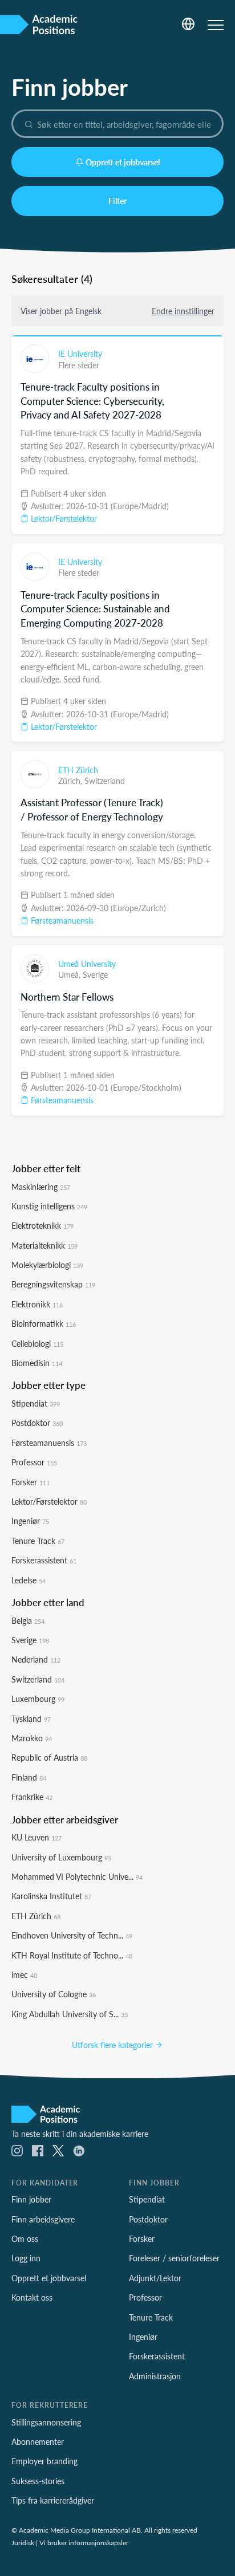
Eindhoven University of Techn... (72, 1935)
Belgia (28, 1620)
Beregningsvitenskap (53, 1284)
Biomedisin (37, 1363)
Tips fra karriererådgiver (53, 2500)
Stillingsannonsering (46, 2422)
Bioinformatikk (44, 1323)
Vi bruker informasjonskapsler (84, 2542)
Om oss (25, 2238)
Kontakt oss (32, 2297)
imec (24, 1974)
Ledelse (29, 1580)
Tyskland (31, 1718)
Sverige (95, 974)
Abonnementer (38, 2441)
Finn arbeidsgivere (43, 2219)
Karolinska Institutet (51, 1896)
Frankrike (32, 1797)
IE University (80, 354)
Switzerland (105, 781)
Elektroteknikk (42, 1225)
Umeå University (87, 964)
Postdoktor (37, 1423)
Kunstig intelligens (49, 1206)
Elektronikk (37, 1304)
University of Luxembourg (61, 1857)
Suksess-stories (38, 2481)
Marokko (32, 1738)
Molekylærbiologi (47, 1265)
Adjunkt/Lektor (155, 2278)
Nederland (36, 1659)
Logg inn (26, 2258)
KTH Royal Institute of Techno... (72, 1955)
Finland (29, 1777)
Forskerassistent (44, 1560)
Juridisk (23, 2542)
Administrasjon (155, 2376)
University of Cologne (54, 1994)
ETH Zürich (78, 770)
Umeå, (70, 974)
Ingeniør (30, 1521)
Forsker (31, 1482)
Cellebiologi (37, 1343)
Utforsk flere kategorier (114, 2045)
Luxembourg (38, 1699)
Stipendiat (36, 1403)
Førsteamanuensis (61, 920)
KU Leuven (37, 1837)
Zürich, (71, 781)
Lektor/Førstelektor (63, 518)
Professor (34, 1462)
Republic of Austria (49, 1757)
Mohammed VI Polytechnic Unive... (77, 1876)
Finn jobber (31, 2199)
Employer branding (44, 2461)
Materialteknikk (44, 1245)
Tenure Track (38, 1541)
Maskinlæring (41, 1187)
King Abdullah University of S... (70, 2014)
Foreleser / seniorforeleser (174, 2258)
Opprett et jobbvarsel (123, 162)
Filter (117, 201)
